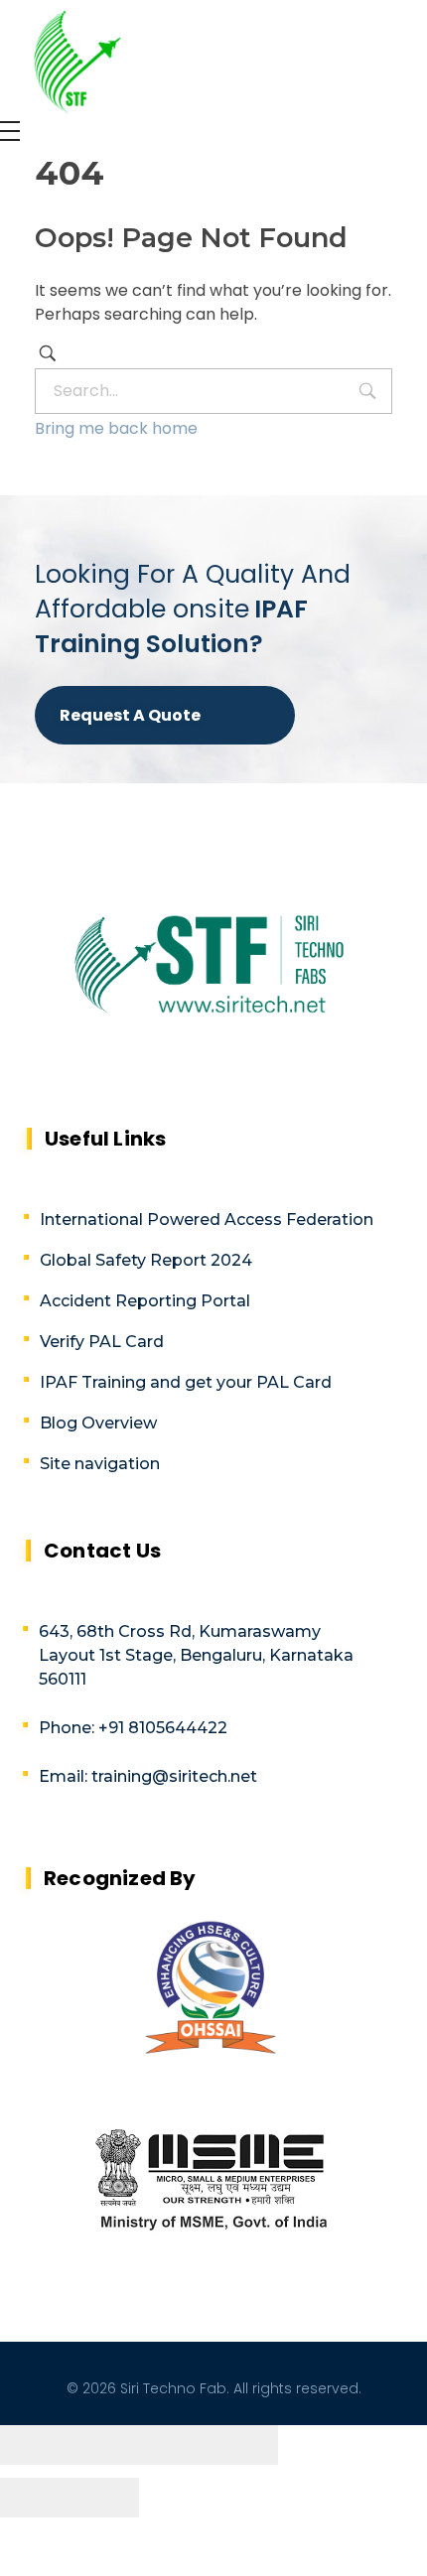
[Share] (104, 2445)
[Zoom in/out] (243, 2445)
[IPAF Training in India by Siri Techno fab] (64, 57)
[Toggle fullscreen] (174, 2445)
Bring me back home (116, 428)
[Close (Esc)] (35, 2445)
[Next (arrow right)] (104, 2498)
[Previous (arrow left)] (35, 2498)
